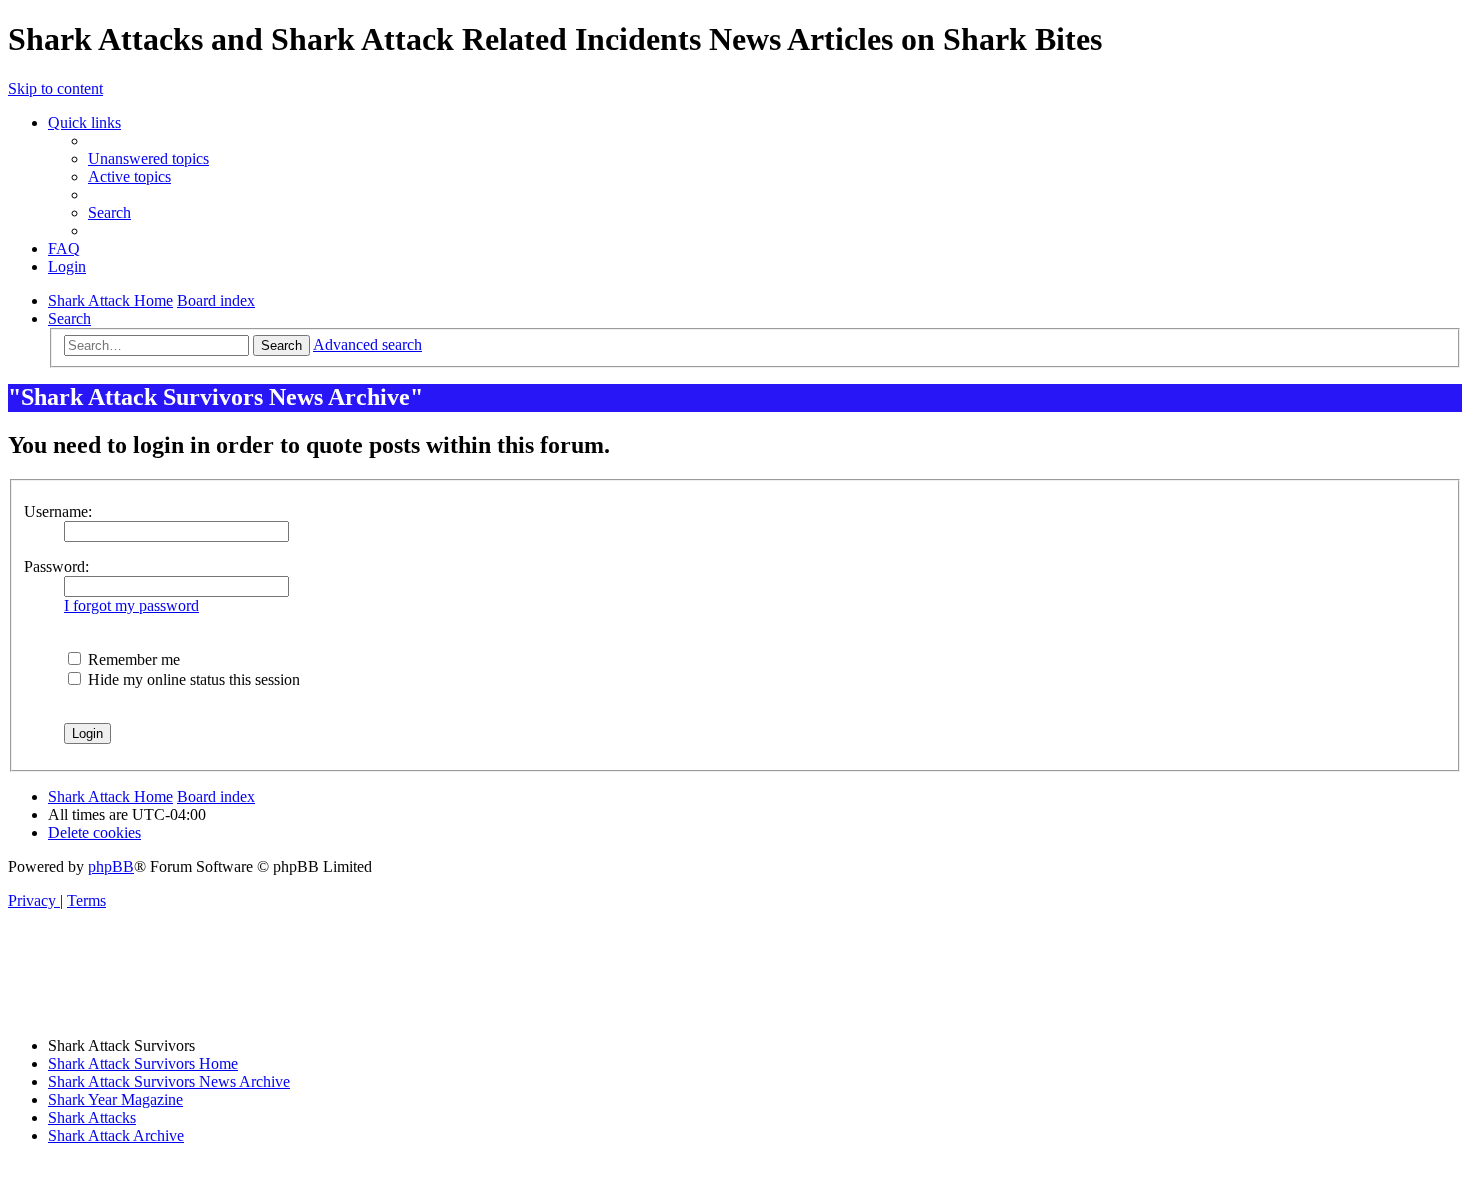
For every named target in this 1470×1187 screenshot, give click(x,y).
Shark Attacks (92, 1117)
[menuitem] (148, 158)
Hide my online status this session (192, 679)
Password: (56, 566)
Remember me (132, 659)
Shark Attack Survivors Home (143, 1063)
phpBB (111, 866)
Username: (58, 511)
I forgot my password (131, 605)
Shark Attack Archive (116, 1135)
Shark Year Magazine (115, 1099)
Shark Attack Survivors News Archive (169, 1081)
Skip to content (55, 88)
